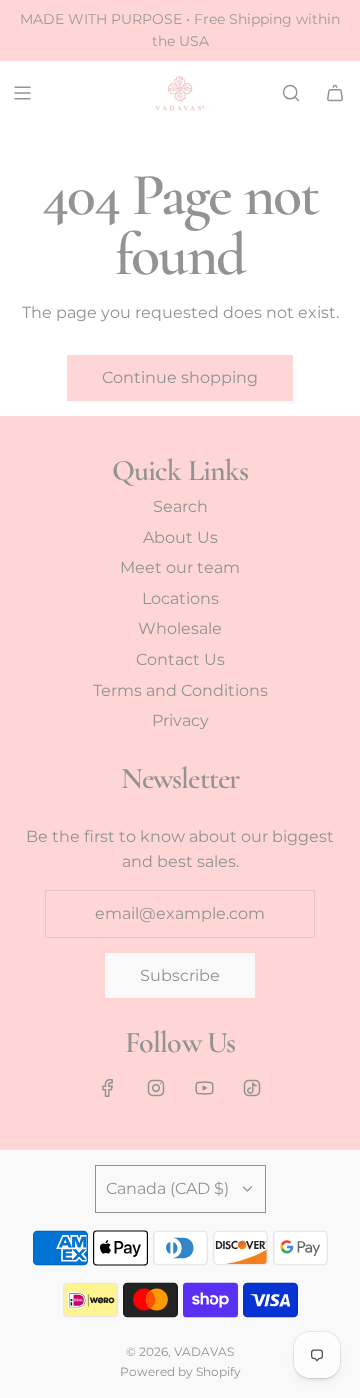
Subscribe (180, 975)
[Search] (291, 93)
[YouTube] (204, 1088)
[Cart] (335, 93)
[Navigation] (22, 93)
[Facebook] (108, 1088)
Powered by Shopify (180, 1371)
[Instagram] (156, 1088)
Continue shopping (180, 377)
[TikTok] (252, 1088)
